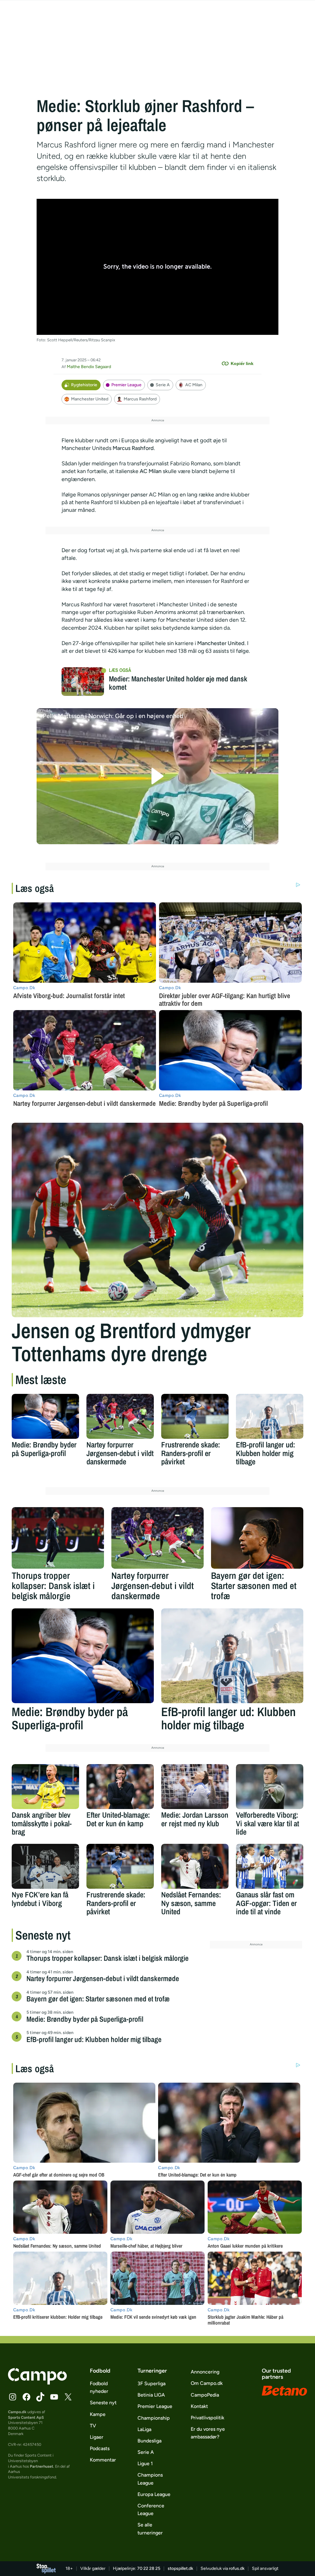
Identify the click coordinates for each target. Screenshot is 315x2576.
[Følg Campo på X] (68, 2397)
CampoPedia (205, 2395)
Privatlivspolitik (207, 2418)
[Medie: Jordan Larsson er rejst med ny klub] (195, 1787)
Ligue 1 (145, 2464)
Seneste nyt (103, 2403)
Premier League (126, 385)
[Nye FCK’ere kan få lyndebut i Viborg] (45, 1866)
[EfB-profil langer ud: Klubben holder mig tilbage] (270, 1416)
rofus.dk (237, 2568)
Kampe (98, 2414)
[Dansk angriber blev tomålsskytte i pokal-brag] (45, 1787)
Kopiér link (242, 363)
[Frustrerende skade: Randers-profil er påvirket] (195, 1416)
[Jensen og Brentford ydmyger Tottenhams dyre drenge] (157, 1220)
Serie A (163, 385)
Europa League (154, 2494)
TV (93, 2426)
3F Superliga (152, 2383)
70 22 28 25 (149, 2568)
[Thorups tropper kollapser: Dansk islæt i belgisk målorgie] (58, 1538)
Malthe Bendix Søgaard (89, 367)
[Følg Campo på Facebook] (26, 2397)
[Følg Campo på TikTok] (40, 2397)
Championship (154, 2418)
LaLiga (144, 2429)
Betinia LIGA (151, 2395)
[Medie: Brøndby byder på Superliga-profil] (45, 1416)
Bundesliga (150, 2441)
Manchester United (90, 399)
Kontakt (199, 2406)
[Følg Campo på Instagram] (13, 2397)
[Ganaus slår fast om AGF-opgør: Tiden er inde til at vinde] (270, 1866)
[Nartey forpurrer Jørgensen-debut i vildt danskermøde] (120, 1416)
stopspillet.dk (180, 2568)
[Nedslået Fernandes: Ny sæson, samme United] (195, 1866)
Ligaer (97, 2437)
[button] (158, 776)
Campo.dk (17, 2412)
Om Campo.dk (207, 2383)
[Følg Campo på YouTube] (54, 2397)
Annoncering (205, 2372)
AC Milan (194, 385)
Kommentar (103, 2460)
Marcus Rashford (140, 399)
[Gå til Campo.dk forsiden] (37, 2383)
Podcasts (100, 2448)
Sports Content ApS (26, 2417)
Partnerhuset (42, 2466)
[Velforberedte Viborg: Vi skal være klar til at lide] (270, 1787)
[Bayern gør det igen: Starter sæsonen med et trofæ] (257, 1538)
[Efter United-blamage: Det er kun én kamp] (120, 1787)
